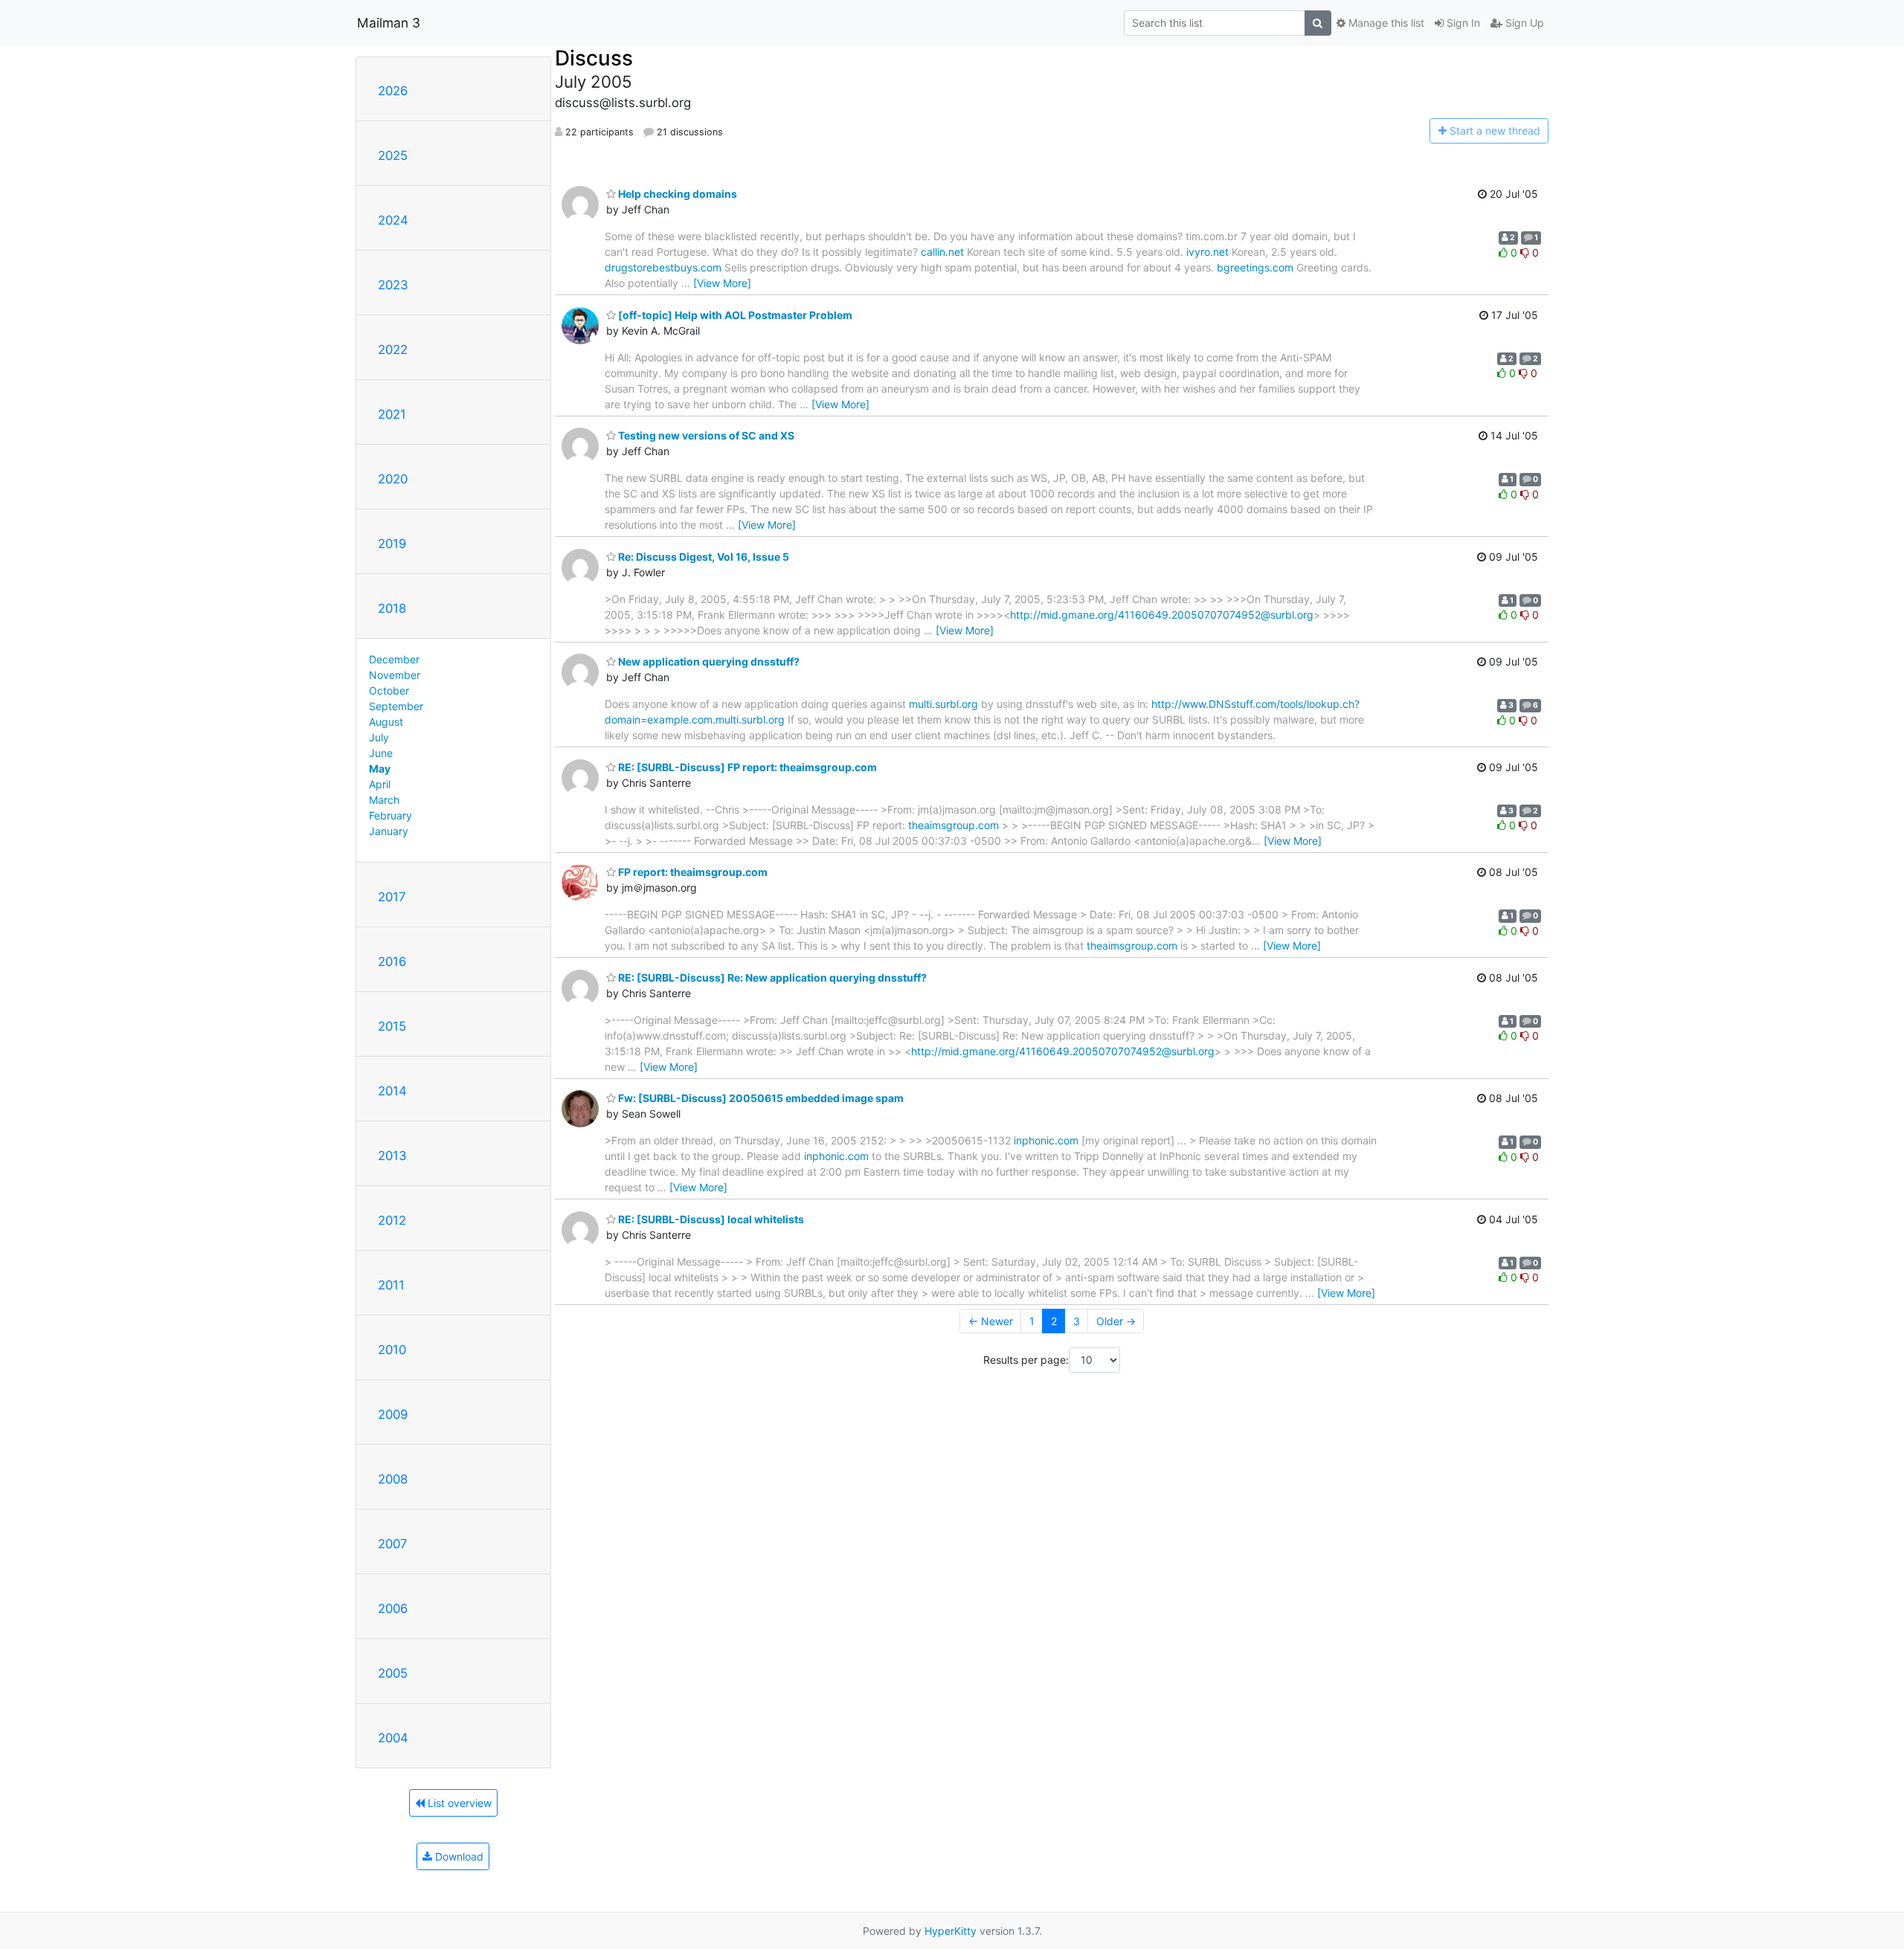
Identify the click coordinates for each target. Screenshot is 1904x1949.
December (394, 659)
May (380, 769)
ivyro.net (1207, 252)
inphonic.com (1046, 1140)
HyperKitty (951, 1931)
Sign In (1462, 23)
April (380, 784)
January (389, 831)
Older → (1116, 1321)
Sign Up (1523, 23)
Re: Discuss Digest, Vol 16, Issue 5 (702, 557)
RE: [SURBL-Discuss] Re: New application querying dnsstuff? (771, 977)
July (379, 737)
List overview (458, 1803)
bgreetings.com (1255, 267)
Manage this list (1385, 23)
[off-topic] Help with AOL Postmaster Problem (734, 315)
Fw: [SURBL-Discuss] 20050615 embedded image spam (760, 1098)
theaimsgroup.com (953, 825)
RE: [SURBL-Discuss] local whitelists (710, 1219)
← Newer (991, 1321)
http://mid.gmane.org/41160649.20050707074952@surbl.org (1162, 615)
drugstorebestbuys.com (663, 267)
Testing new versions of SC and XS (705, 435)
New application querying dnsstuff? (708, 661)
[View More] (722, 283)
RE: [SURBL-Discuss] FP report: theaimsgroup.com (746, 767)
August (386, 722)
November (395, 675)
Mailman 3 (389, 23)
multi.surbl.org (943, 704)
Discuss (594, 58)
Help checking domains (676, 194)
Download (458, 1856)
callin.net (942, 252)
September (396, 706)
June (381, 753)
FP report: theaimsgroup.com (692, 872)
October (389, 690)
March (384, 800)
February (390, 815)
